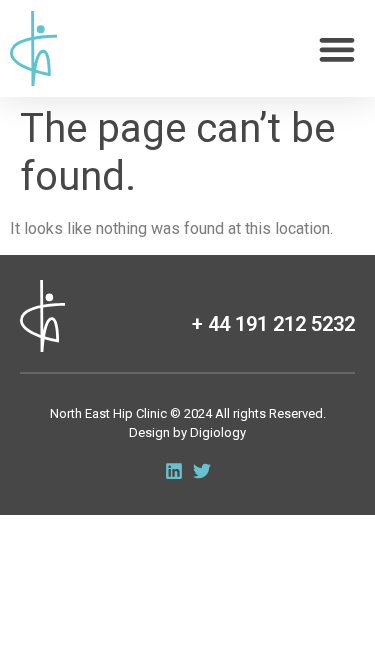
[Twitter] (202, 471)
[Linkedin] (174, 471)
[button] (336, 48)
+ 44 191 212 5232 (273, 324)
